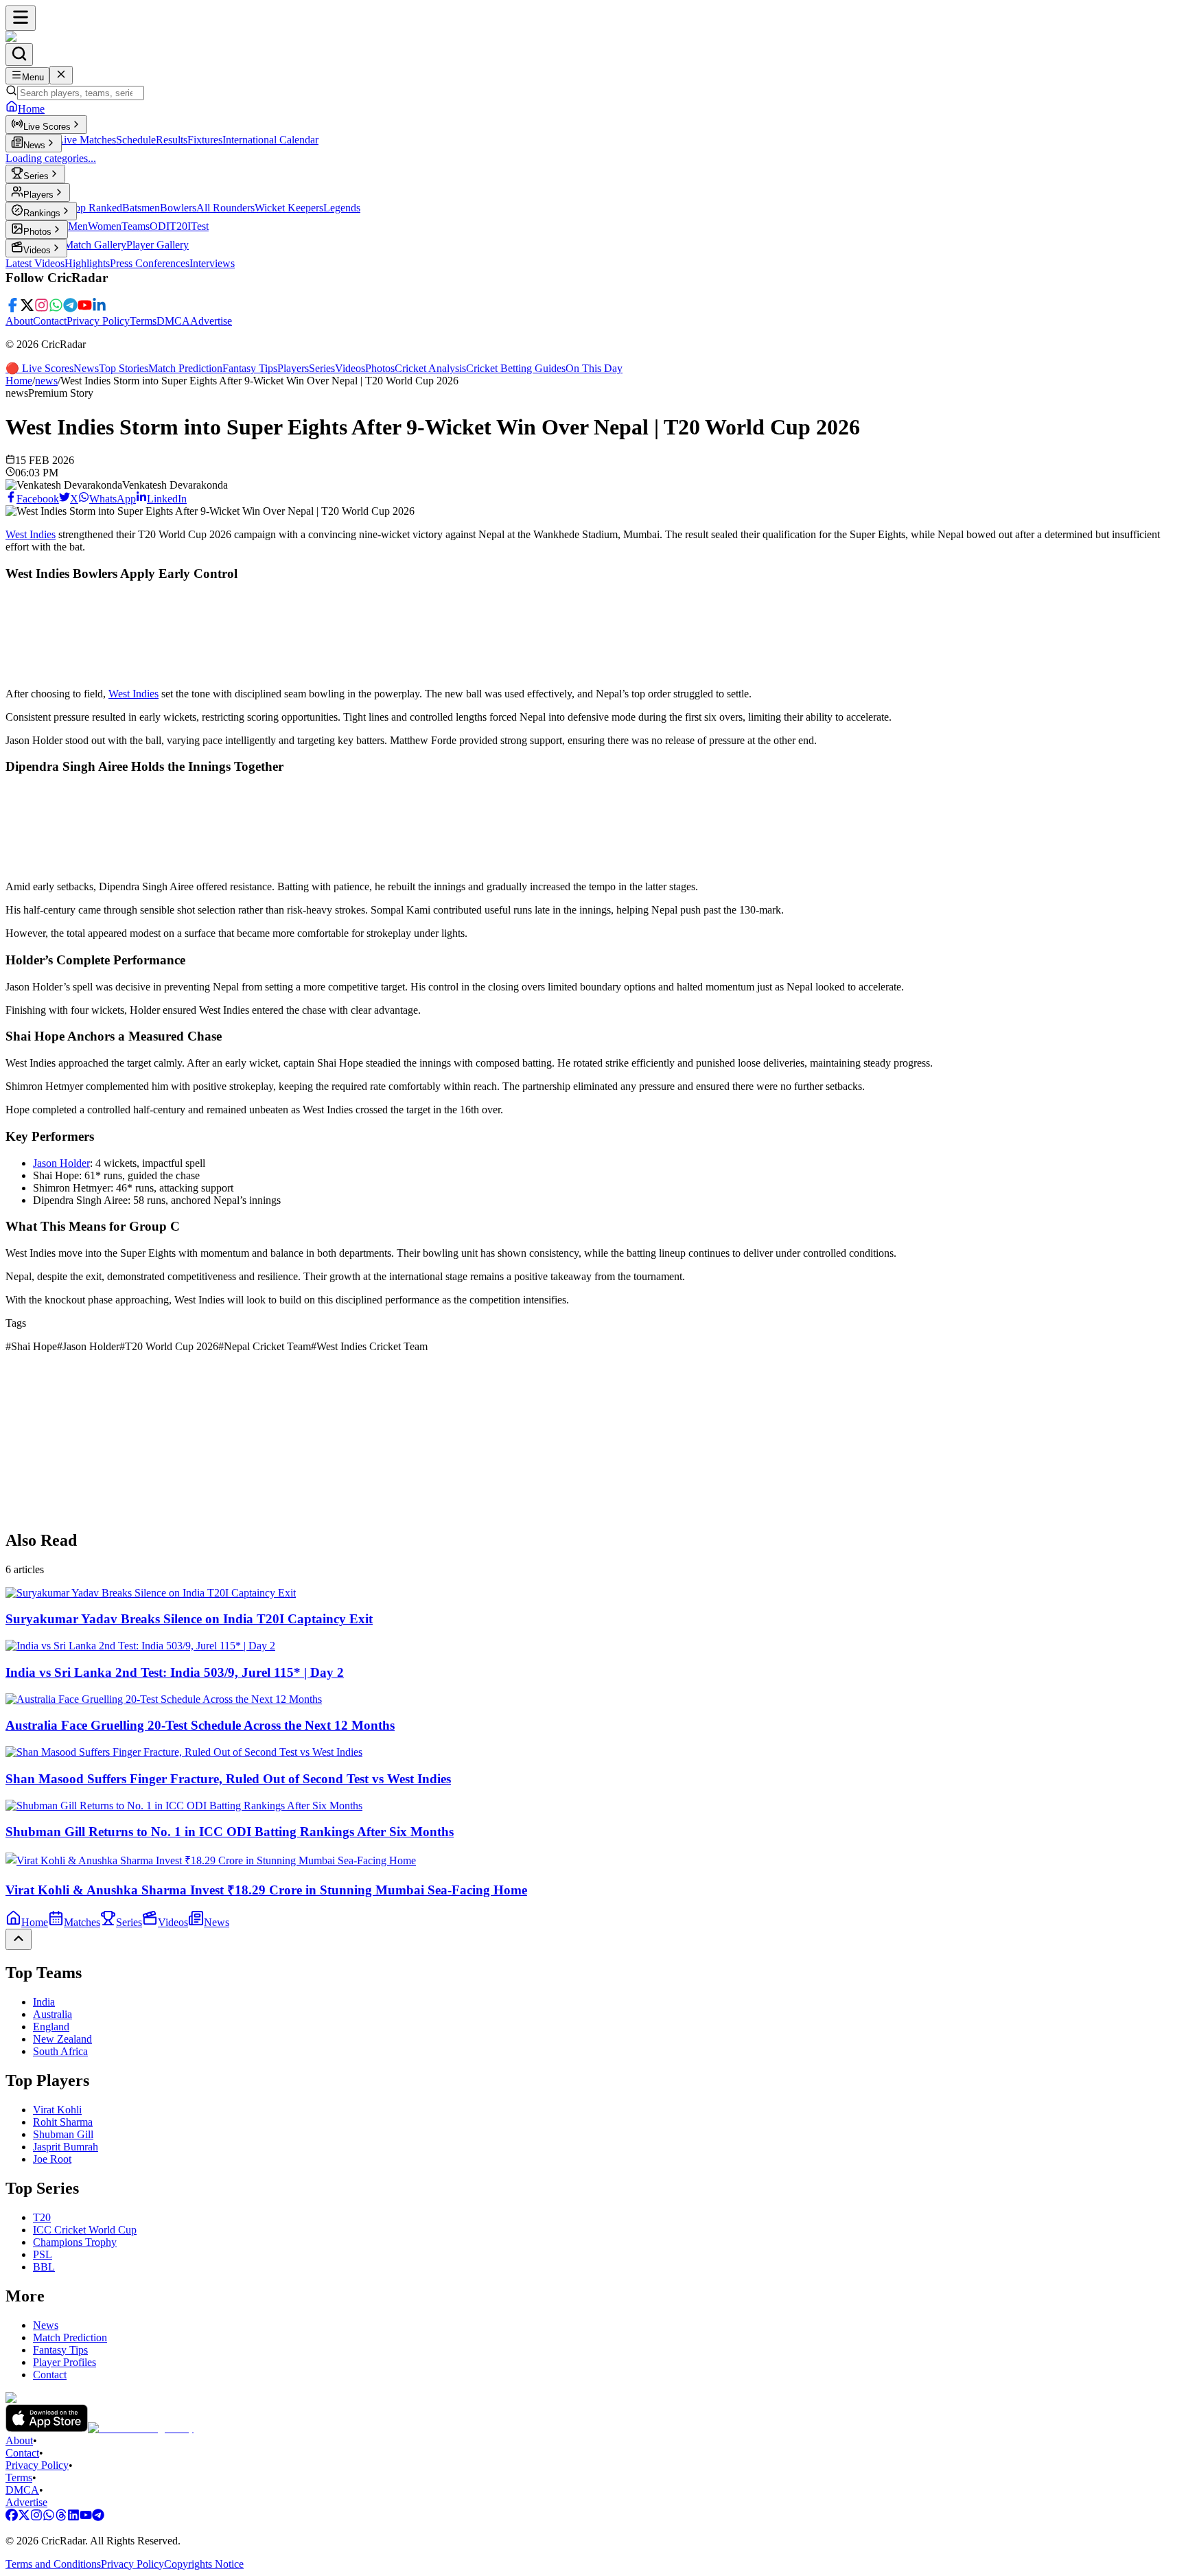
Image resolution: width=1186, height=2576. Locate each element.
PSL (43, 2254)
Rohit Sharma (63, 2122)
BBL (44, 2267)
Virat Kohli (57, 2110)
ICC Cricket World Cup (85, 2230)
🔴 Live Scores (39, 368)
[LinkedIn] (99, 309)
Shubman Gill (63, 2134)
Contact (50, 321)
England (51, 2027)
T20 (42, 2217)
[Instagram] (42, 309)
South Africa (60, 2051)
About (19, 321)
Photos (380, 368)
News (86, 368)
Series (322, 368)
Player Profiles (65, 2362)
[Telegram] (70, 309)
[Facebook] (13, 309)
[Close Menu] (61, 75)
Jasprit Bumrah (66, 2147)
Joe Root (52, 2159)
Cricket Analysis (430, 368)
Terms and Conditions (53, 2564)
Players (293, 368)
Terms (143, 321)
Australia (53, 2014)
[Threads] (61, 2517)
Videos (350, 368)
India (44, 2002)
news (46, 381)
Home (19, 381)
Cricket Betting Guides (516, 368)
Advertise (211, 321)
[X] (27, 309)
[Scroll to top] (19, 1939)
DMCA (173, 321)
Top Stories (124, 368)
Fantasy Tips (250, 368)
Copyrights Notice (204, 2564)
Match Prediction (185, 368)
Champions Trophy (75, 2242)
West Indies (31, 534)
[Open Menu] (21, 18)
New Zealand (62, 2039)
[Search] (19, 55)
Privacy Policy (98, 321)
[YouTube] (85, 309)
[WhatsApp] (56, 309)
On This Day (594, 368)
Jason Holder (61, 1163)
